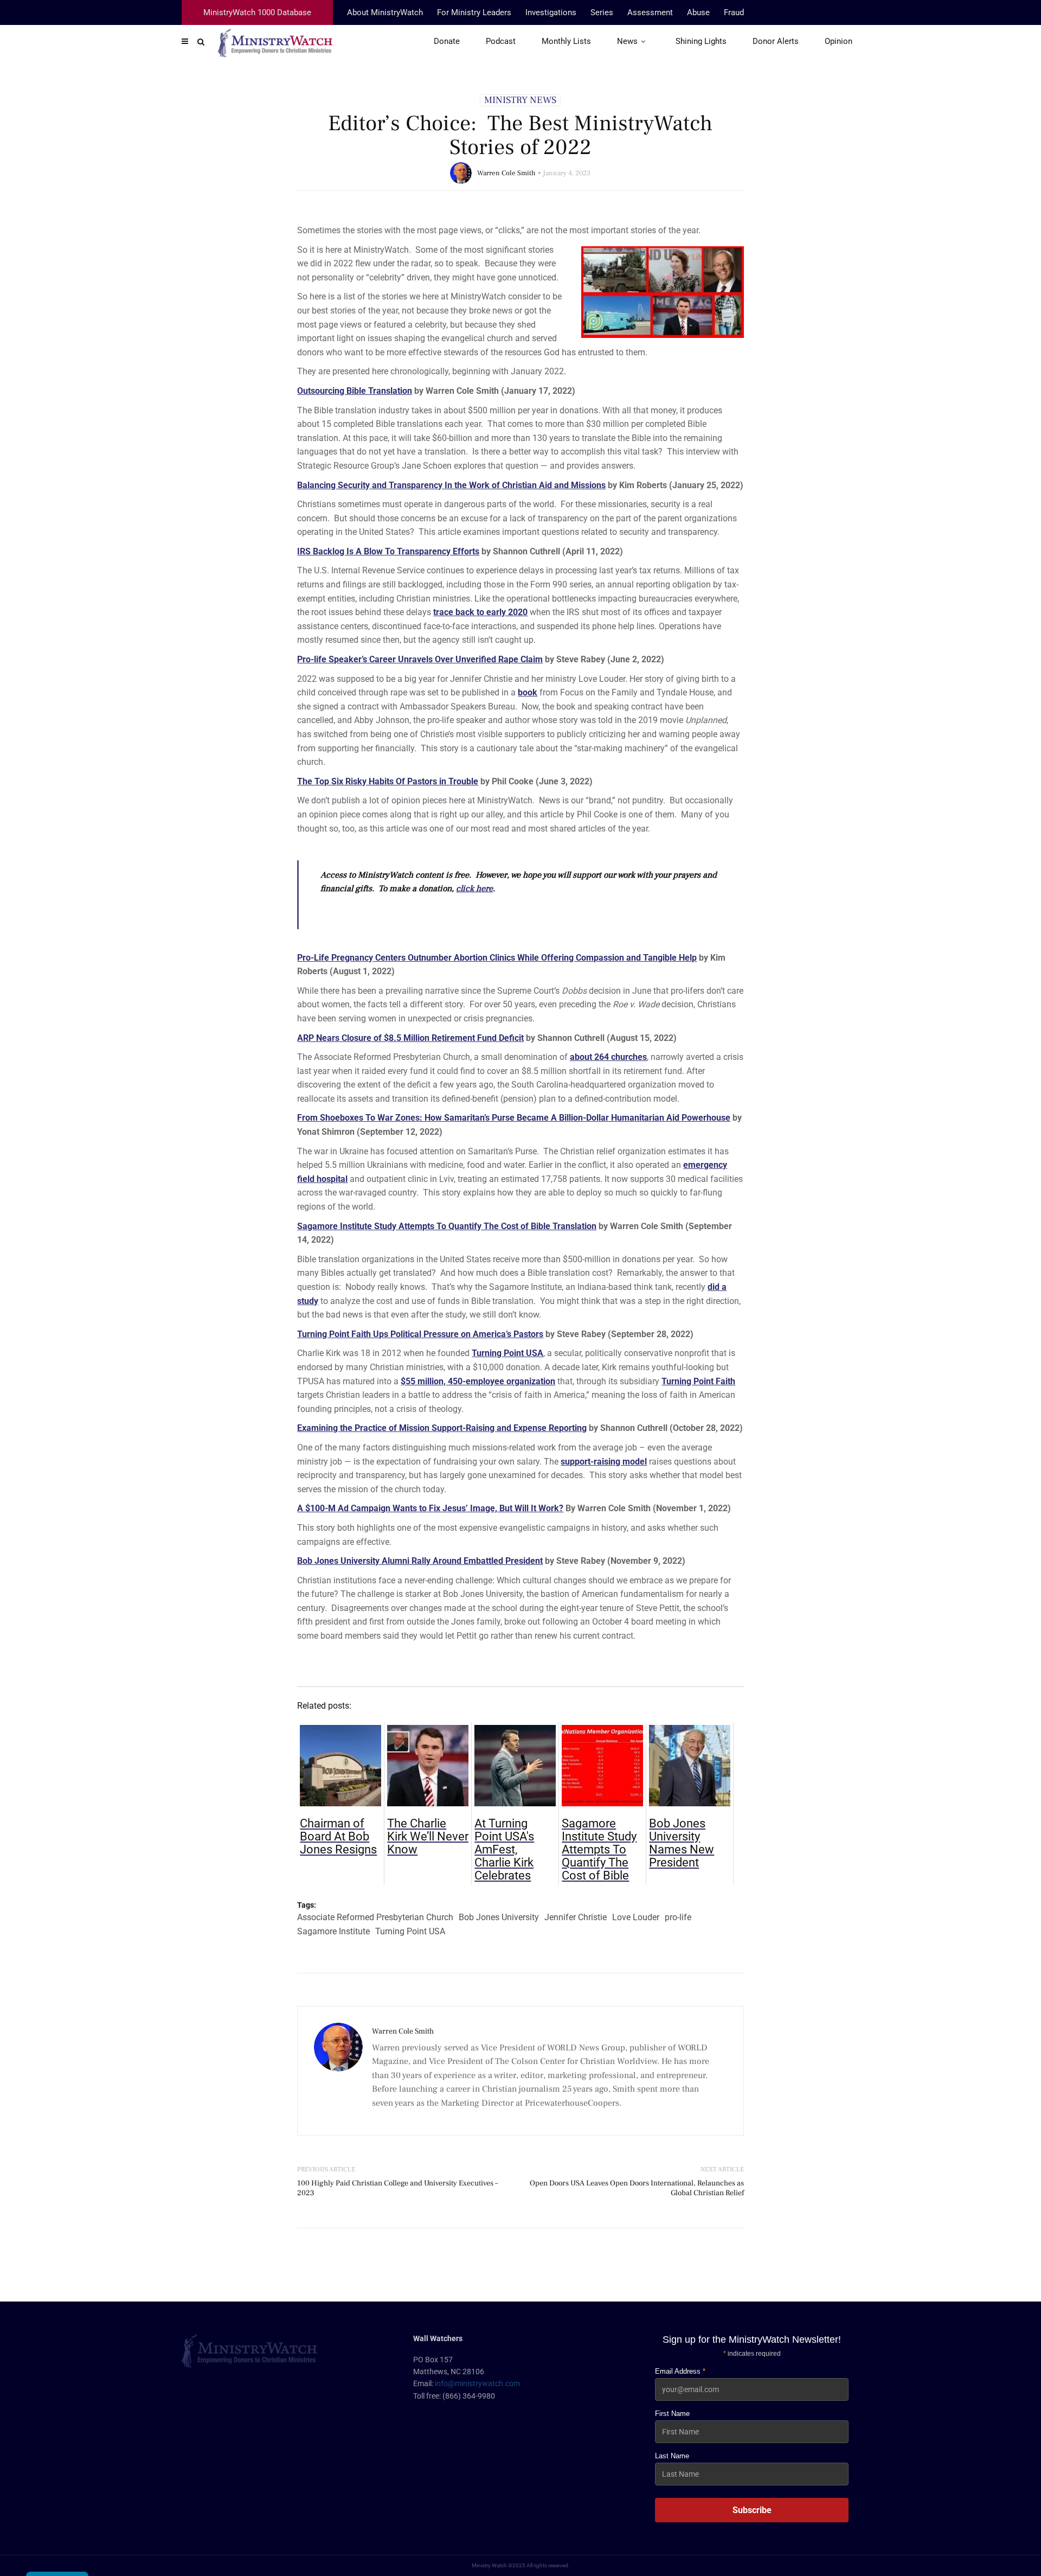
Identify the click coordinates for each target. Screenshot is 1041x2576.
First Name (672, 2414)
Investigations (551, 12)
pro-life (678, 1917)
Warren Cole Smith (506, 173)
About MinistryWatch (385, 12)
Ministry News (520, 100)
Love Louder (636, 1917)
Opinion (838, 41)
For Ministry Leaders (474, 12)
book (528, 692)
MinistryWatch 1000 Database (257, 12)
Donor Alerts (776, 41)
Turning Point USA (410, 1931)
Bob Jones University (499, 1917)
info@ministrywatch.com (477, 2383)
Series (602, 12)
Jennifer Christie (576, 1917)
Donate (447, 41)
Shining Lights (701, 41)
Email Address (680, 2371)
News (627, 41)
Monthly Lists (566, 41)
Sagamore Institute (333, 1931)
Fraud (734, 12)
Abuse (698, 12)
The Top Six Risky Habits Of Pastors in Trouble (388, 781)
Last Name (672, 2456)
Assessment (650, 12)
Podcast (501, 41)
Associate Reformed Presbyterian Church (375, 1917)
